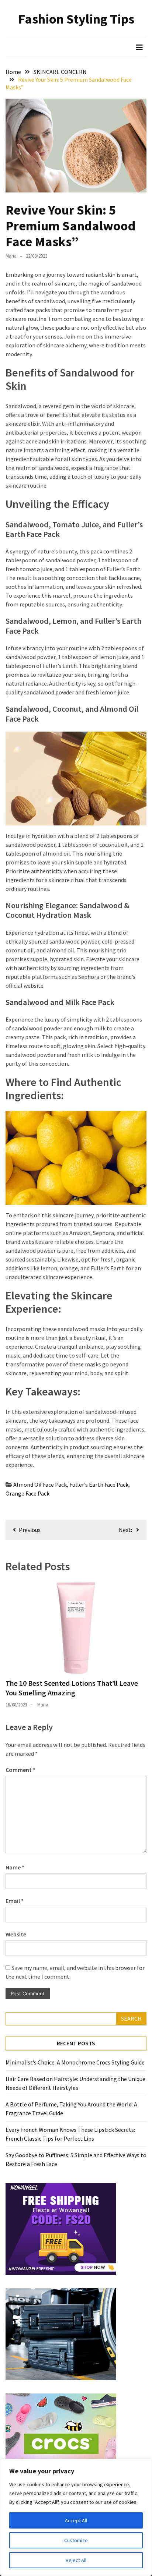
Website (16, 1934)
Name (15, 1867)
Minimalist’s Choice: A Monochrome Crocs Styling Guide (75, 2062)
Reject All (76, 2560)
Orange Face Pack (27, 1493)
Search (131, 2018)
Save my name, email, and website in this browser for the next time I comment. (75, 1972)
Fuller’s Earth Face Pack (99, 1485)
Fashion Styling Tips (76, 19)
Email (15, 1901)
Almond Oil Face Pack (40, 1485)
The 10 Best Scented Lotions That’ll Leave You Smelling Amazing (72, 1688)
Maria (11, 256)
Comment (20, 1770)
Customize (76, 2540)
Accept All (76, 2520)
